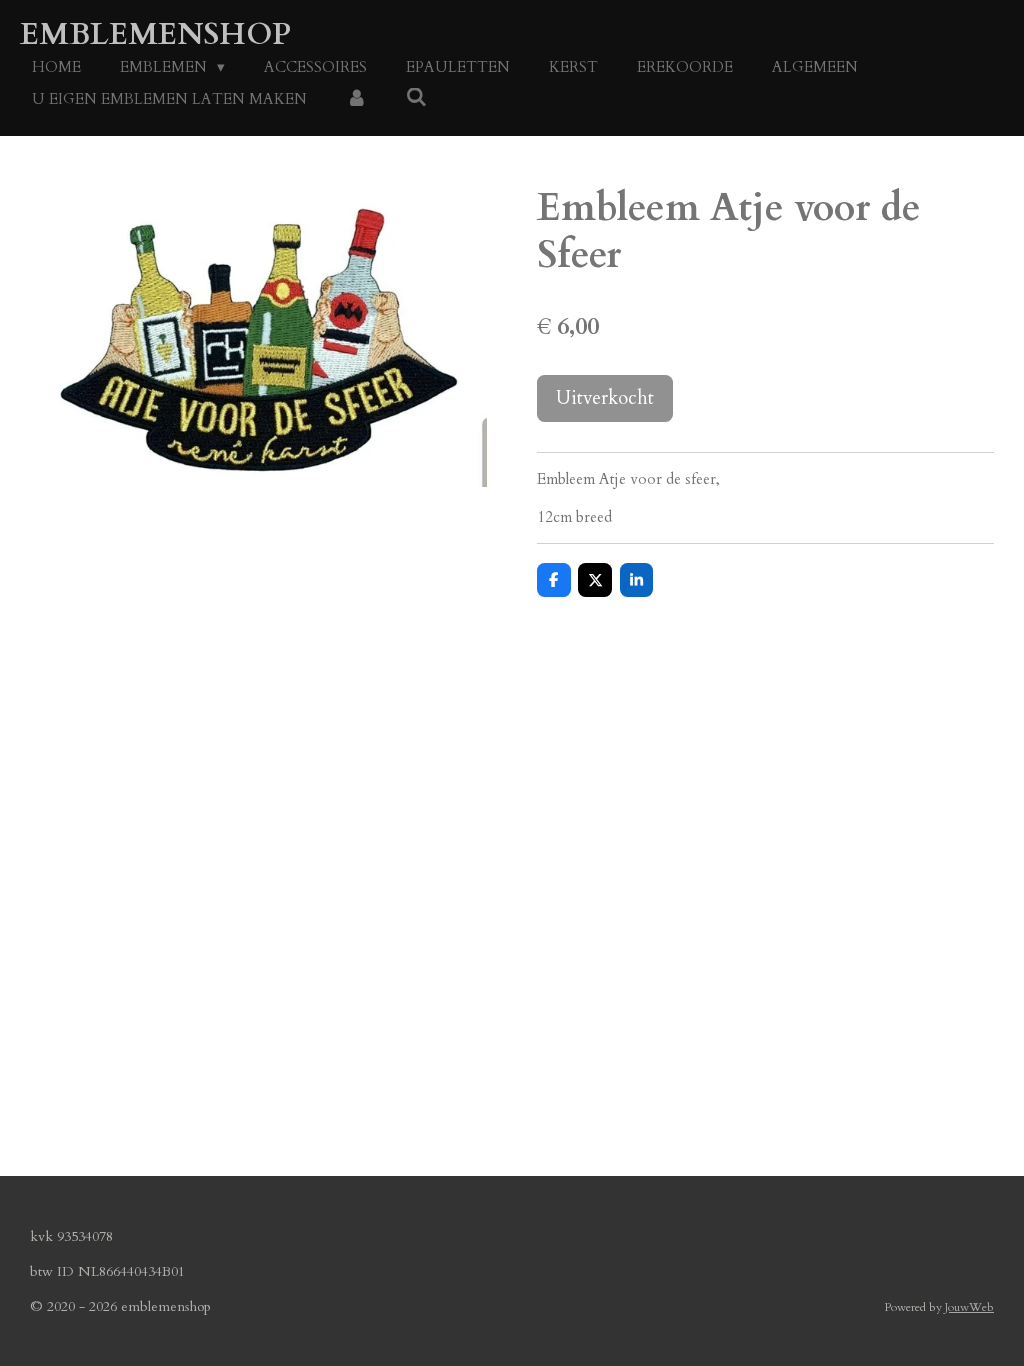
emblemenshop (155, 34)
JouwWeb (969, 1307)
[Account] (356, 99)
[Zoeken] (416, 98)
